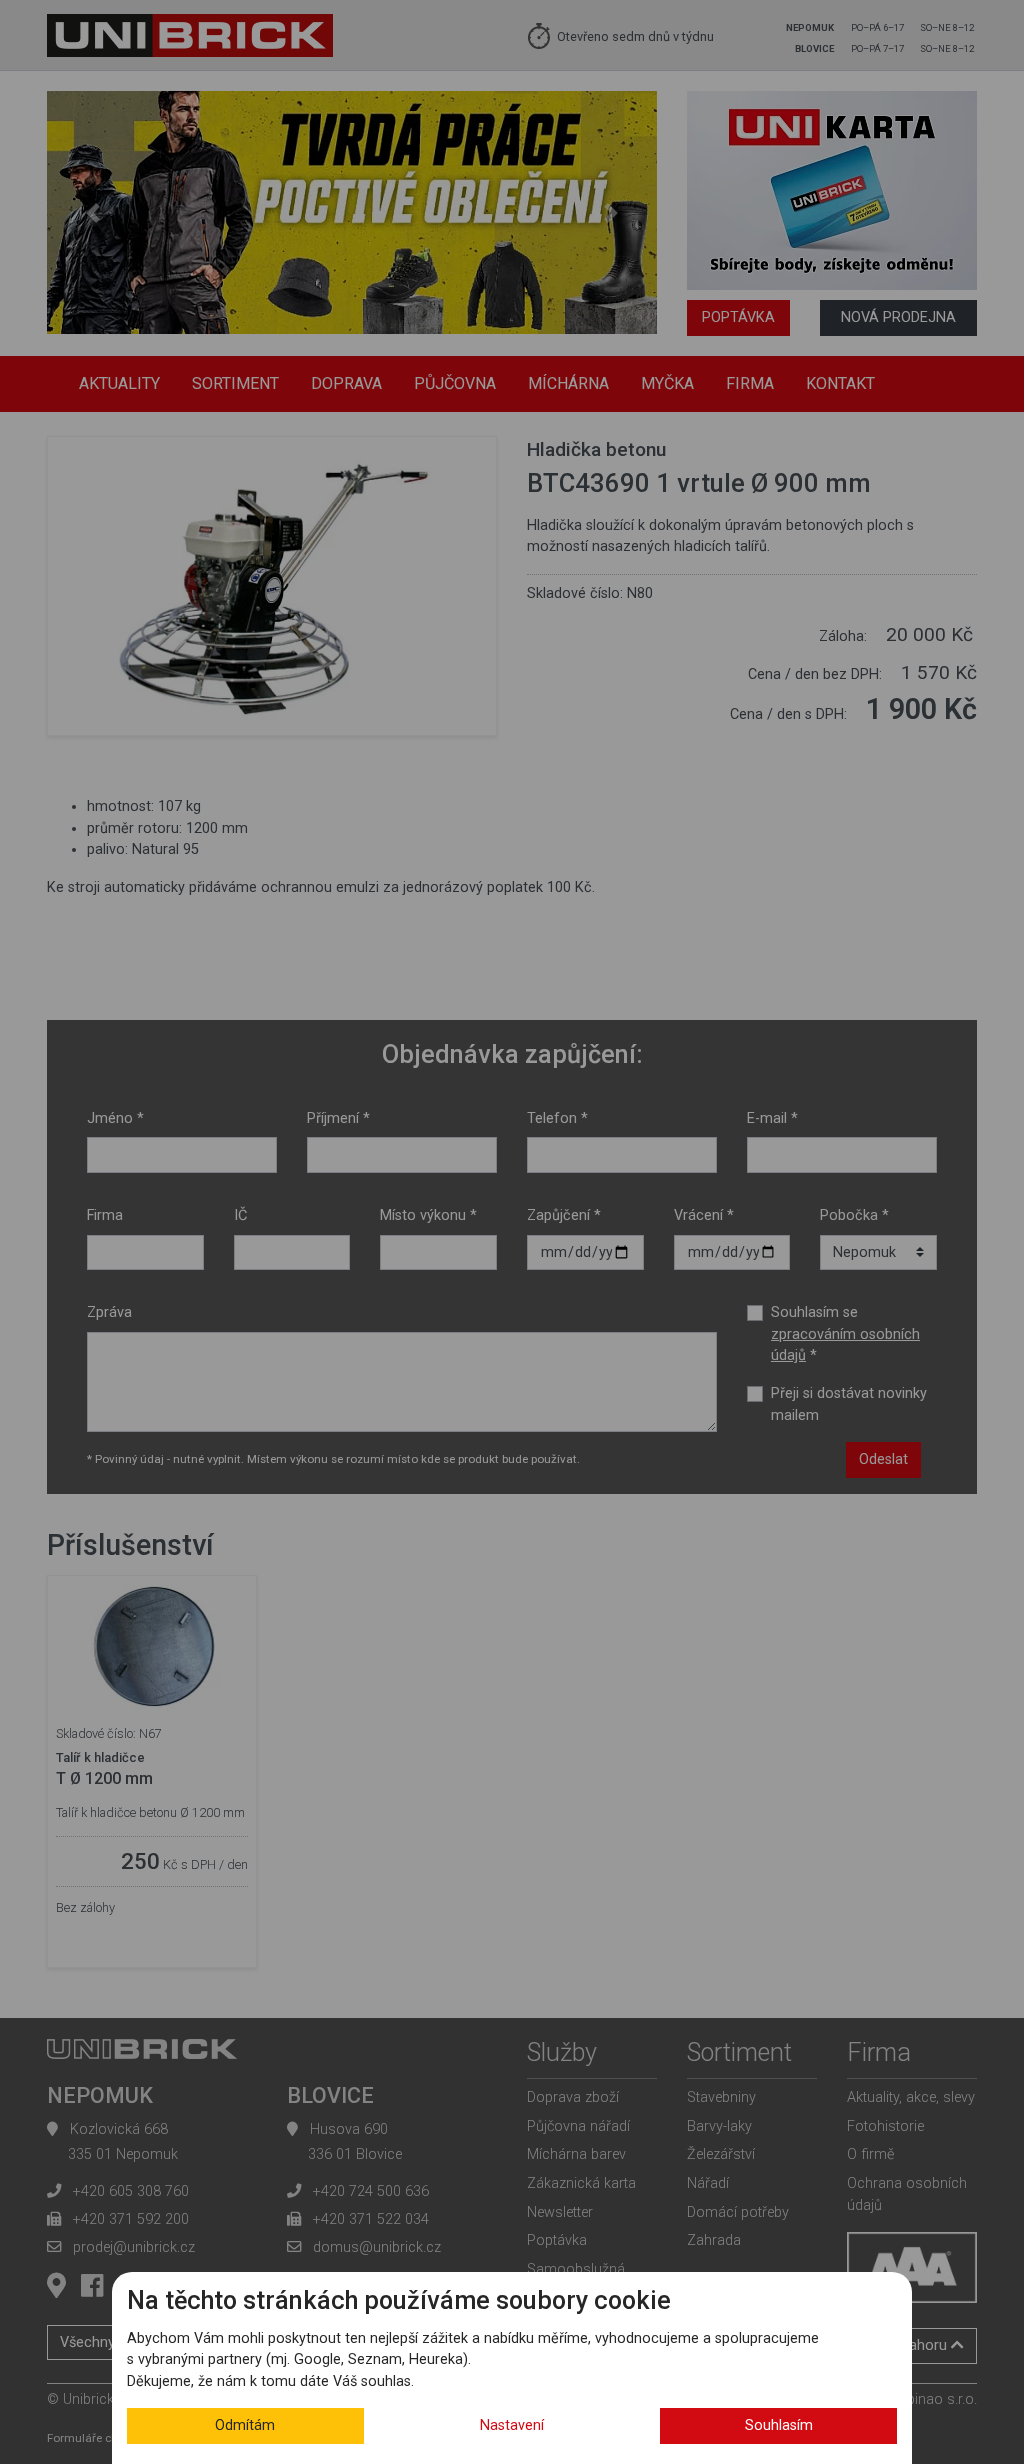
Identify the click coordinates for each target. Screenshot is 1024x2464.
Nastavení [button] (512, 2425)
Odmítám (245, 2425)
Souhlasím (779, 2425)
